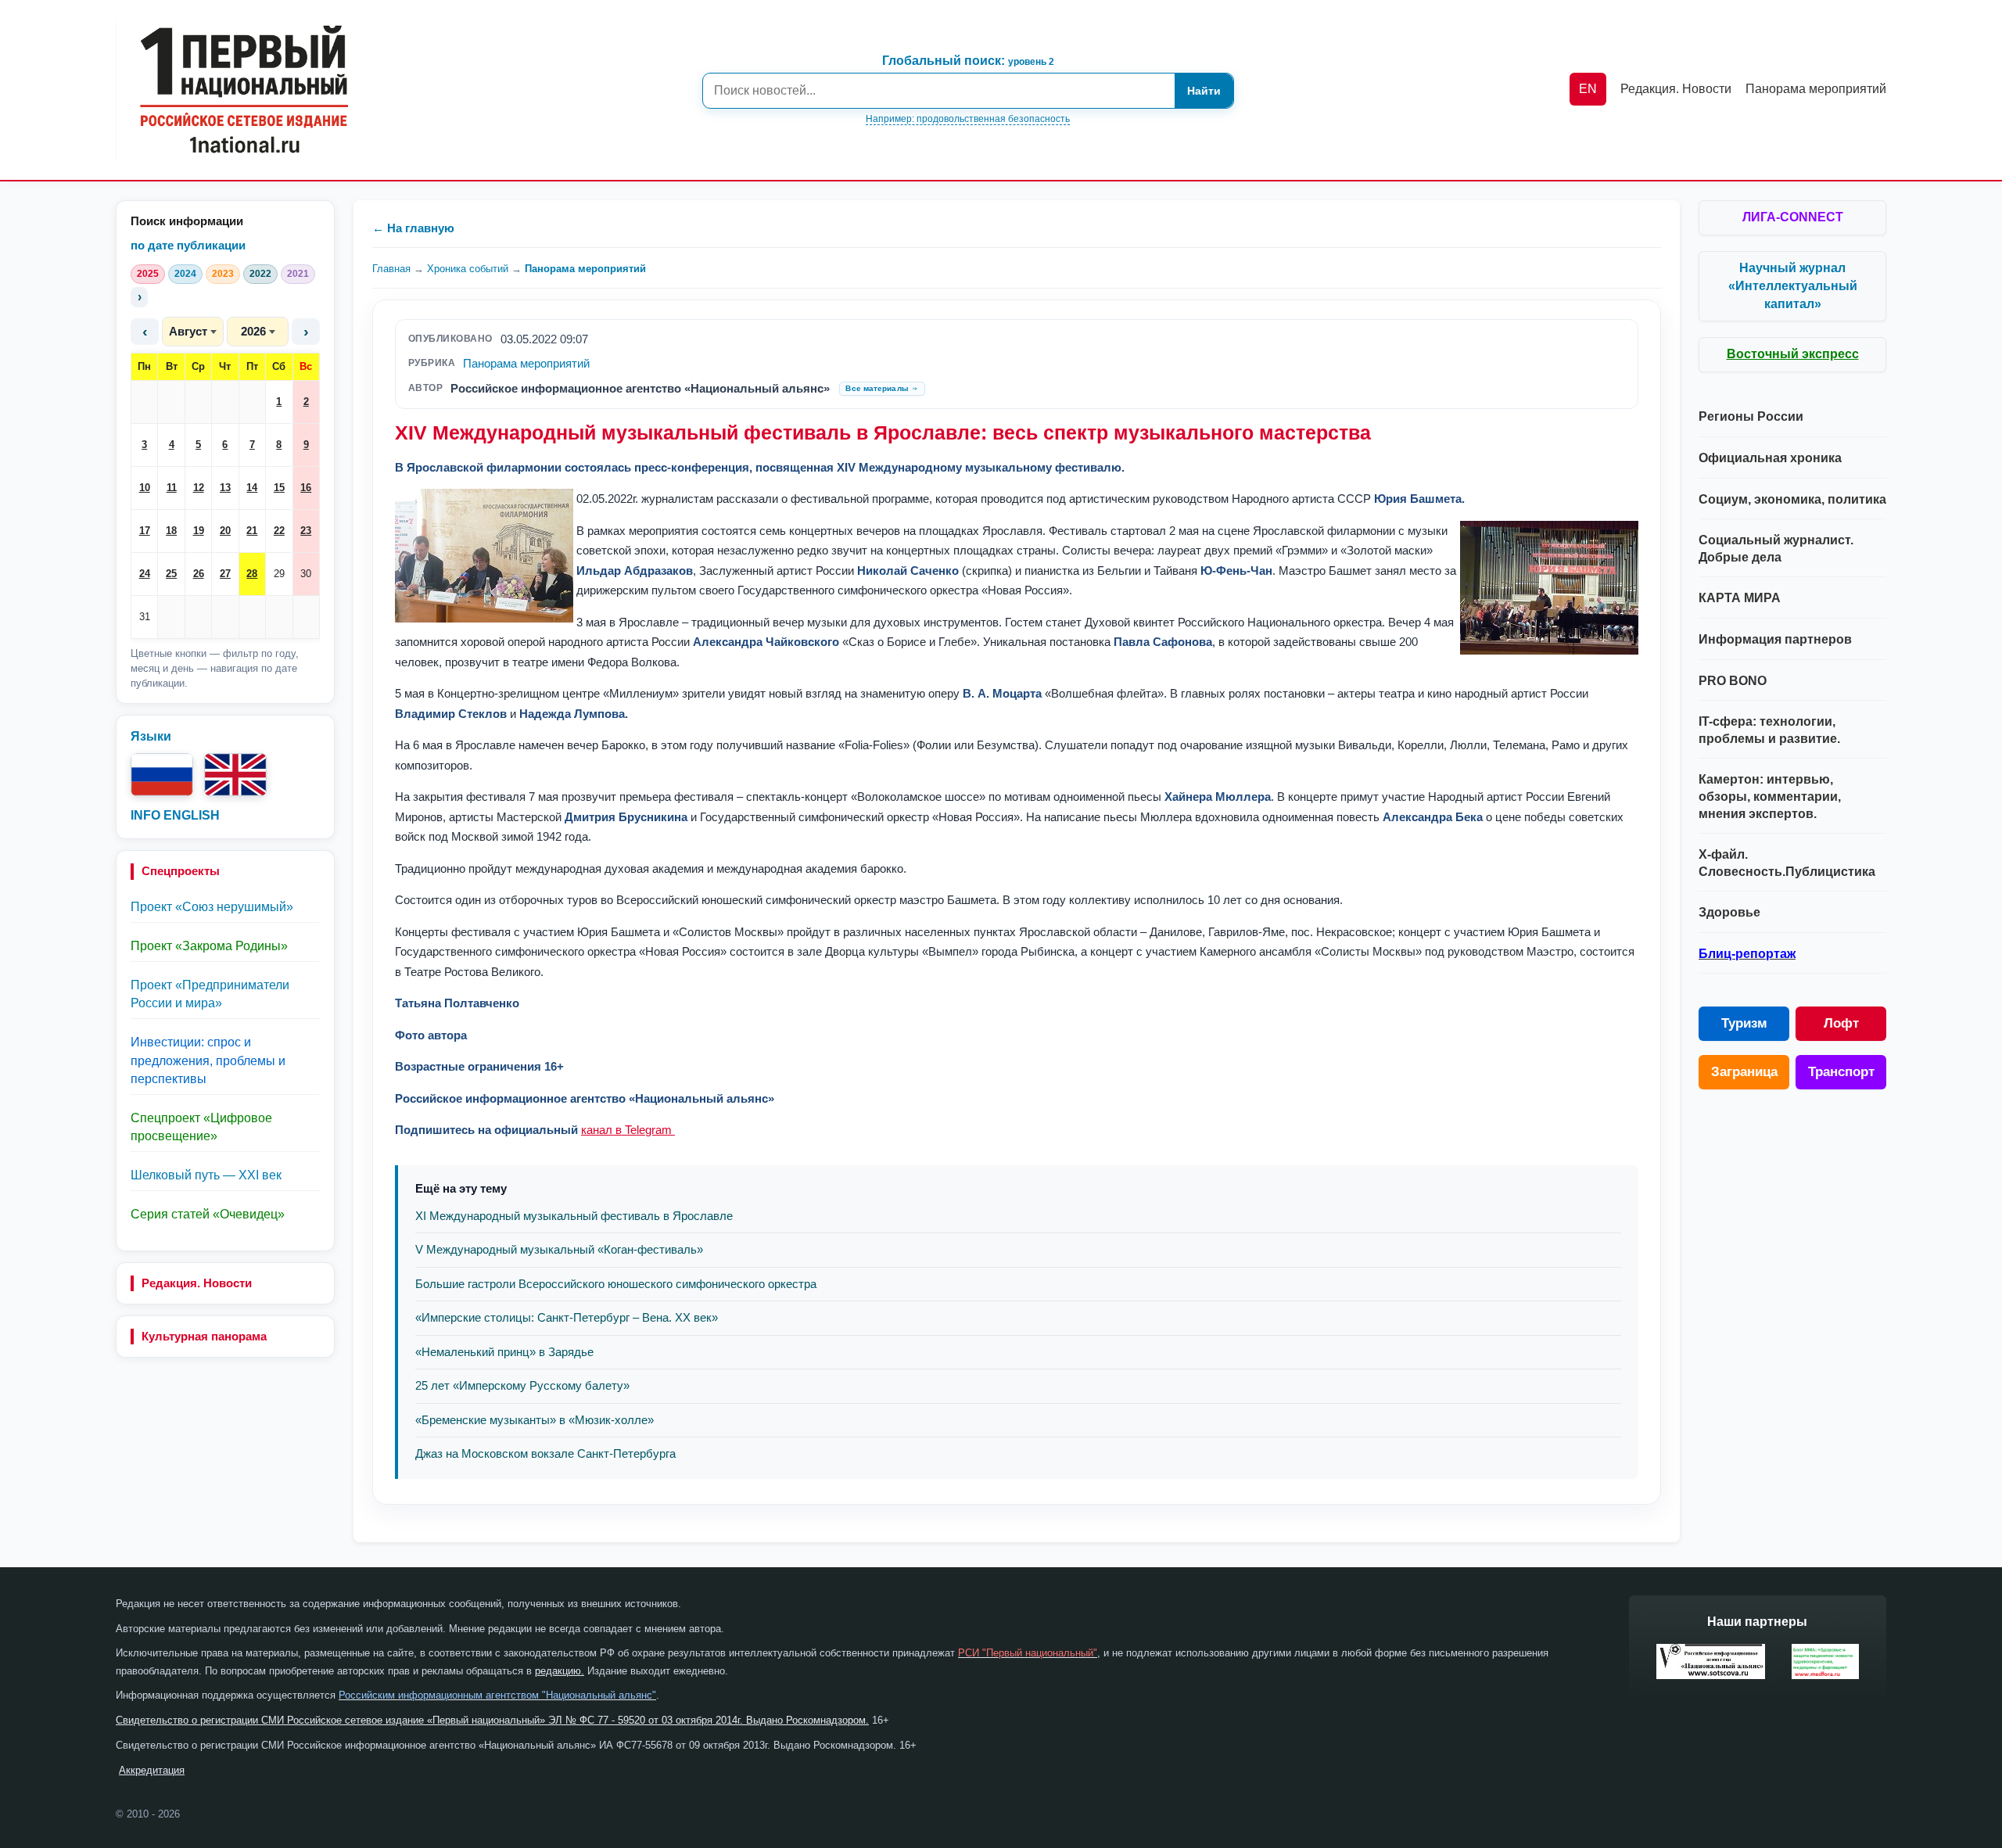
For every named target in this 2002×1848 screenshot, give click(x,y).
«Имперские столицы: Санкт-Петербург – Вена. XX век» (567, 1317)
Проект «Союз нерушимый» (212, 907)
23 (306, 531)
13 (225, 488)
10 (145, 488)
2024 (185, 274)
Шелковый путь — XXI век (206, 1175)
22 (279, 531)
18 (171, 531)
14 (252, 488)
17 (145, 531)
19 (199, 531)
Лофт (1841, 1023)
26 (199, 574)
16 (306, 488)
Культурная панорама (204, 1336)
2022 (260, 274)
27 (225, 574)
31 (145, 617)
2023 (223, 274)
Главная (391, 269)
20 (225, 531)
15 (279, 488)
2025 (148, 274)
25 (171, 574)
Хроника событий (468, 269)
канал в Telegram (626, 1130)
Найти (1204, 91)
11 (172, 488)
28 (252, 574)
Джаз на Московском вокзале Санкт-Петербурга (545, 1453)
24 (145, 574)
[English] (235, 775)
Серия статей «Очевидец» (208, 1214)
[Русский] (162, 775)
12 (199, 488)
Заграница (1744, 1072)
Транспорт (1841, 1072)
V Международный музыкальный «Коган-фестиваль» (559, 1249)
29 (279, 574)
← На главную (413, 228)
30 (306, 574)
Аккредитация (152, 1770)
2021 (298, 274)
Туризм (1744, 1023)
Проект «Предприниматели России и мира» (210, 994)
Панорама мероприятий (585, 269)
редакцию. (560, 1671)
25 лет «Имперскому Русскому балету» (522, 1385)
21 (252, 531)
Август (188, 331)
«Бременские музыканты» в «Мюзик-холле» (535, 1420)
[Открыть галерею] (484, 556)
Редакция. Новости (197, 1283)
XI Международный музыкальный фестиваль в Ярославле (574, 1216)
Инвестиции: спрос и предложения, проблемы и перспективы (208, 1060)
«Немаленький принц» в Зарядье (504, 1352)
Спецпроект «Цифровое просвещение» (201, 1127)
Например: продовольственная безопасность (968, 119)
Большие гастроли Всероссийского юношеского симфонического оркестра (616, 1284)
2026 (253, 331)
